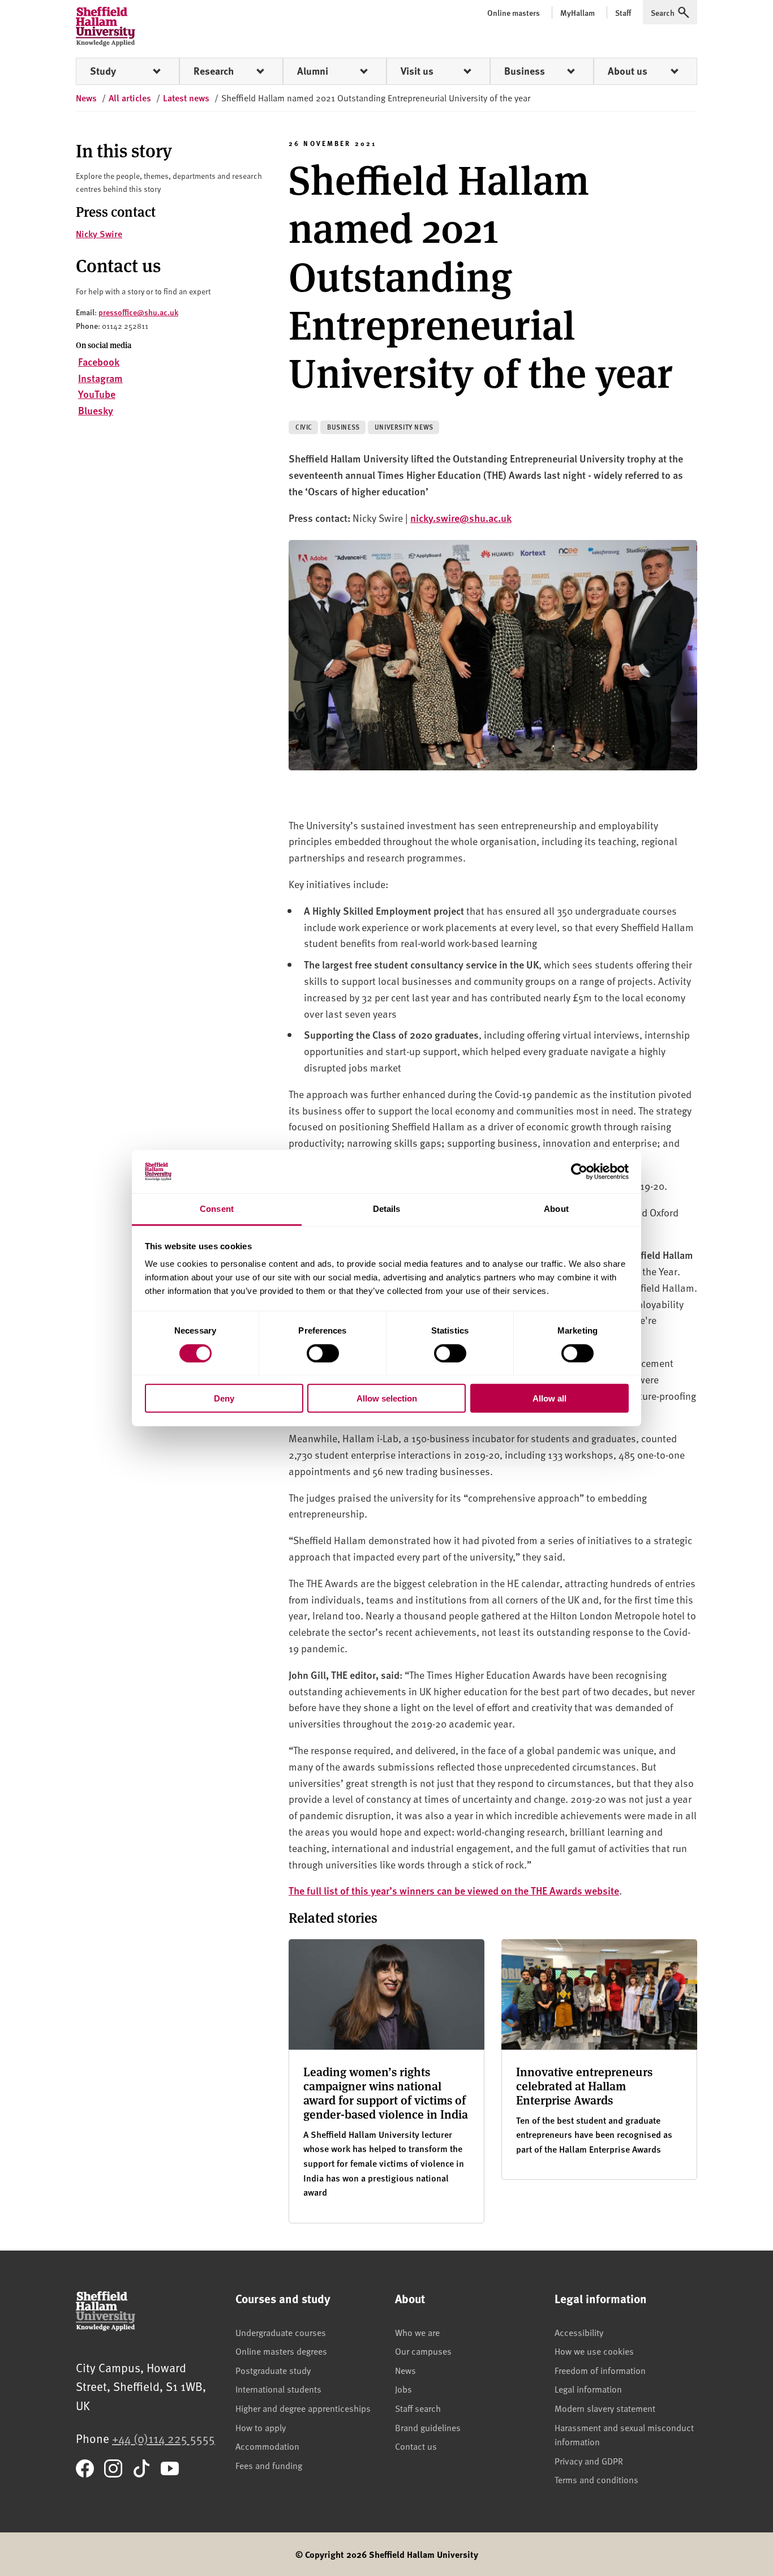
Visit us (417, 71)
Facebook (99, 361)
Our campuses (423, 2351)
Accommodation (267, 2446)
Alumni (313, 71)
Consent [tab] (217, 1209)
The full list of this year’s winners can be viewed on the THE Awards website (454, 1890)
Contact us (416, 2446)
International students (278, 2389)
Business (525, 71)
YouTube (97, 394)
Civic (304, 427)
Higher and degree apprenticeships (303, 2408)
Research (214, 71)
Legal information (588, 2389)
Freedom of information (600, 2370)
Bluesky (96, 410)
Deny (224, 1398)
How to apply (261, 2427)
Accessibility (579, 2332)
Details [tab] (387, 1209)
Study (103, 71)
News (405, 2370)
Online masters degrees (281, 2351)
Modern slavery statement (605, 2408)
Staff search (418, 2408)
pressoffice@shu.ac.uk (138, 312)
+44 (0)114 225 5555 (164, 2438)
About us (628, 71)
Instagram (100, 378)
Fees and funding (269, 2465)
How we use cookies (594, 2351)
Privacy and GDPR (589, 2461)
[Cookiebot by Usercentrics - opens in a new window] (579, 1172)
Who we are (417, 2332)
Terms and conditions (596, 2479)
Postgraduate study (273, 2370)
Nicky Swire (99, 233)
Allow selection (387, 1398)
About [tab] (556, 1209)
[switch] (323, 1353)
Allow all (549, 1398)
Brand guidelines (428, 2427)
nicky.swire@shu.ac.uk (461, 518)
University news (404, 427)
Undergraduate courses (281, 2332)
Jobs (403, 2389)
